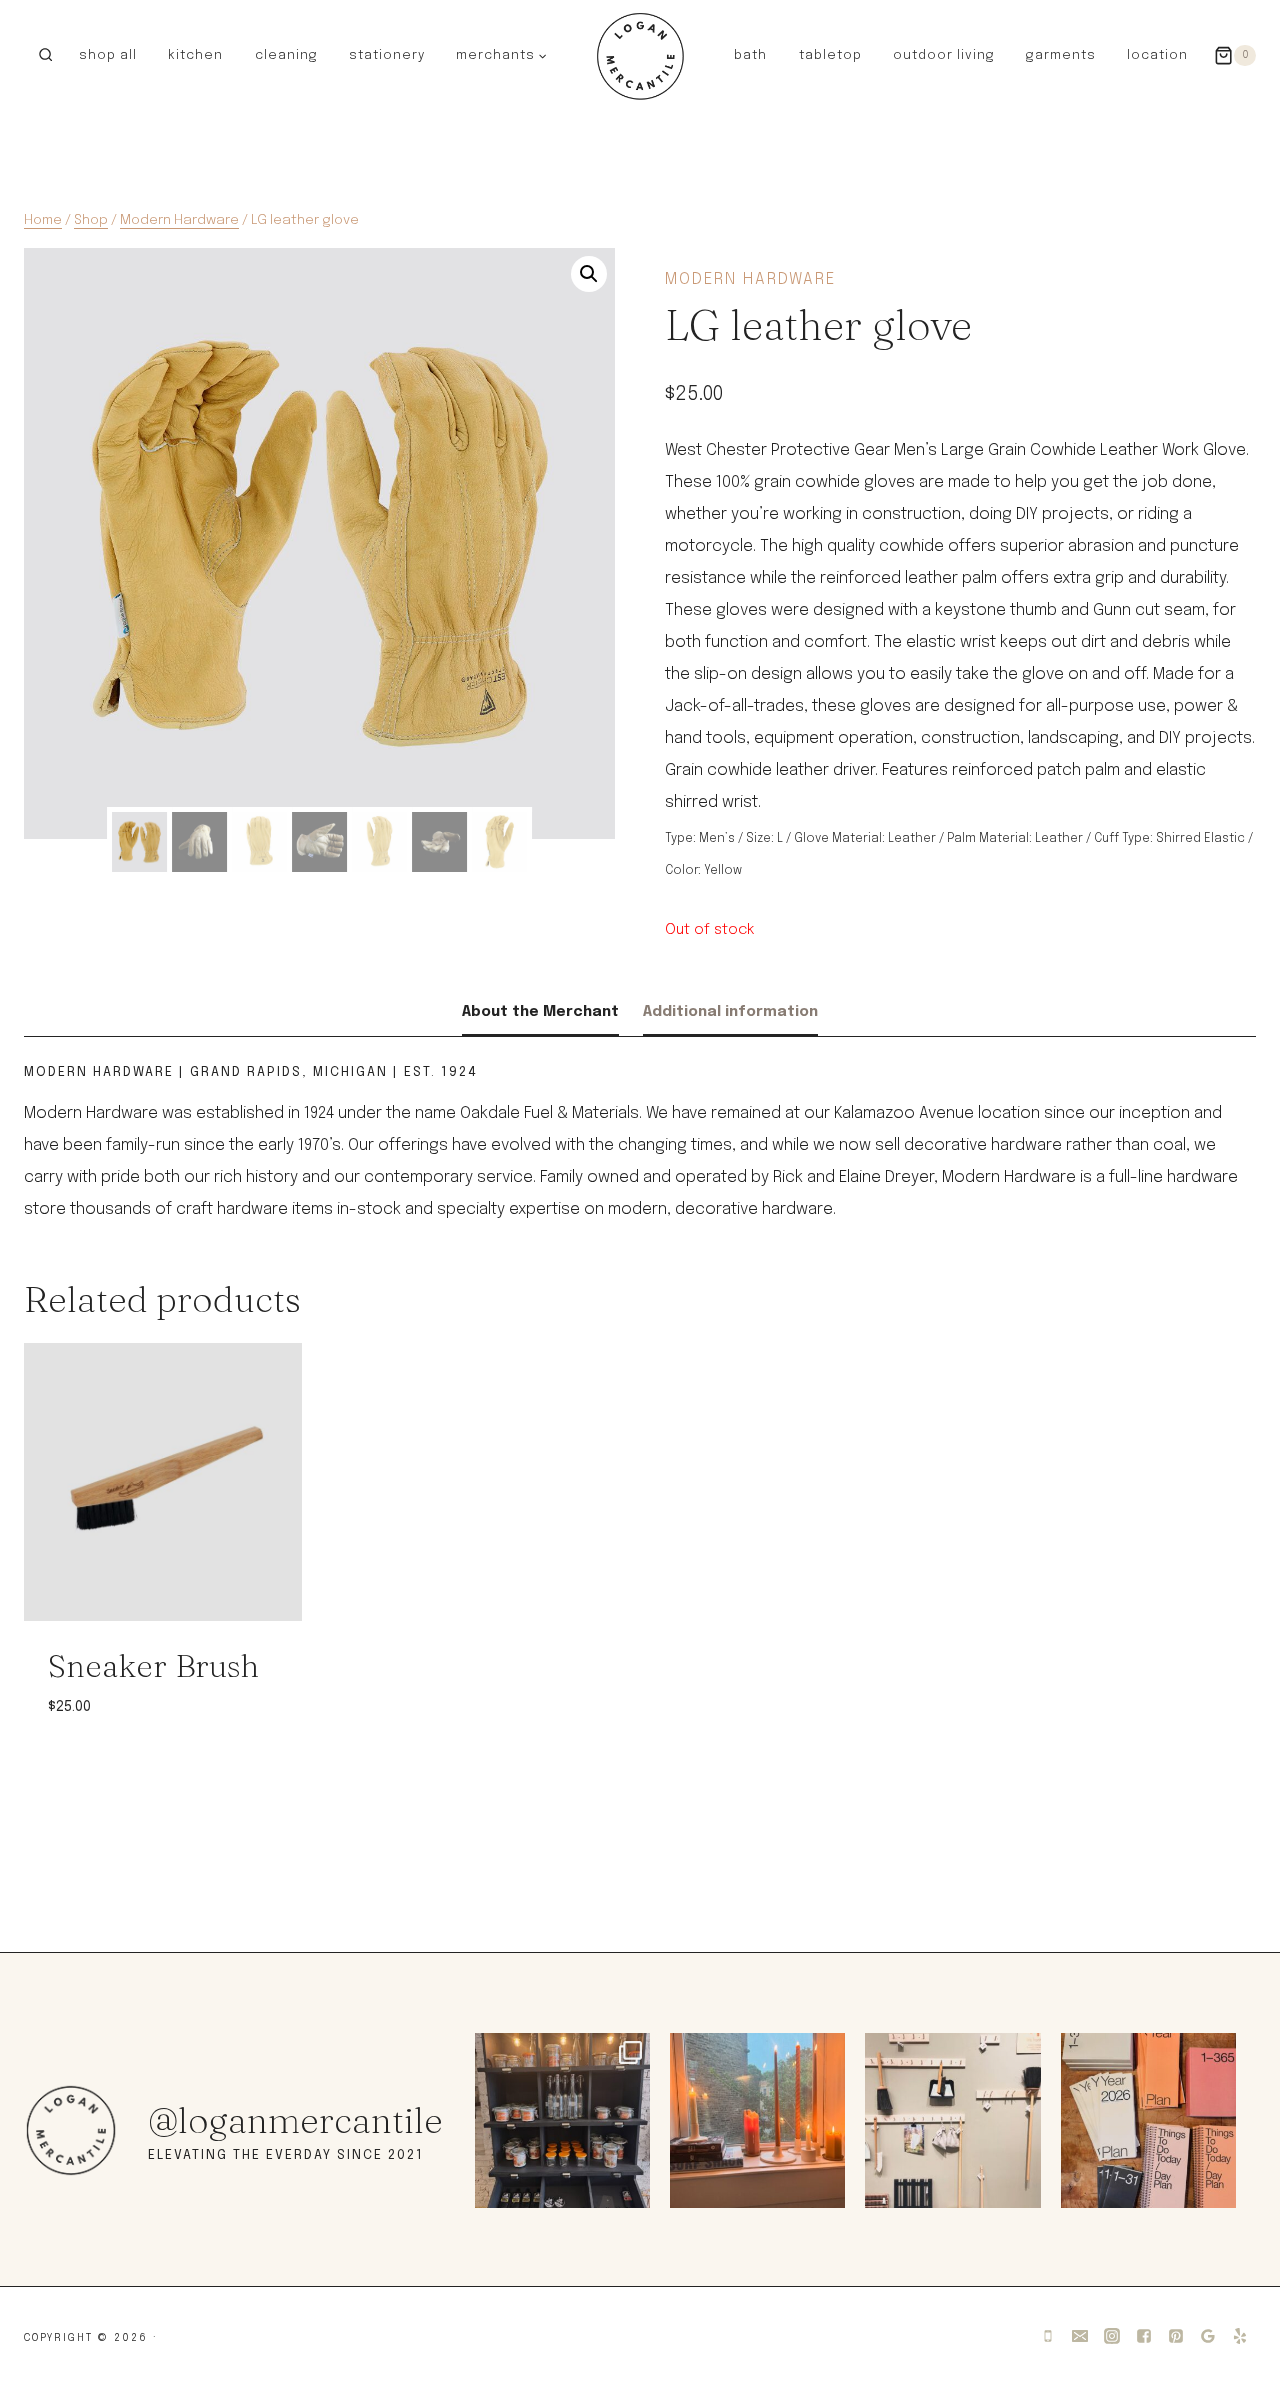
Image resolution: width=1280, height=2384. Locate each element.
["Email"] (1080, 2336)
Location (1157, 55)
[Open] (562, 2120)
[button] (542, 55)
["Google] (1208, 2336)
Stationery (387, 55)
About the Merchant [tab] (540, 1012)
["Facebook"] (1144, 2336)
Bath (750, 55)
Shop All (108, 55)
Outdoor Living (944, 55)
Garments (1061, 55)
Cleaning (286, 55)
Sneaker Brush (153, 1665)
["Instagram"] (1112, 2336)
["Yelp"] (1240, 2336)
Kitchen (195, 55)
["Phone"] (1048, 2336)
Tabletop (830, 55)
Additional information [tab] (730, 1012)
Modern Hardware (750, 279)
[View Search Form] (45, 55)
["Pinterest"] (1176, 2336)
